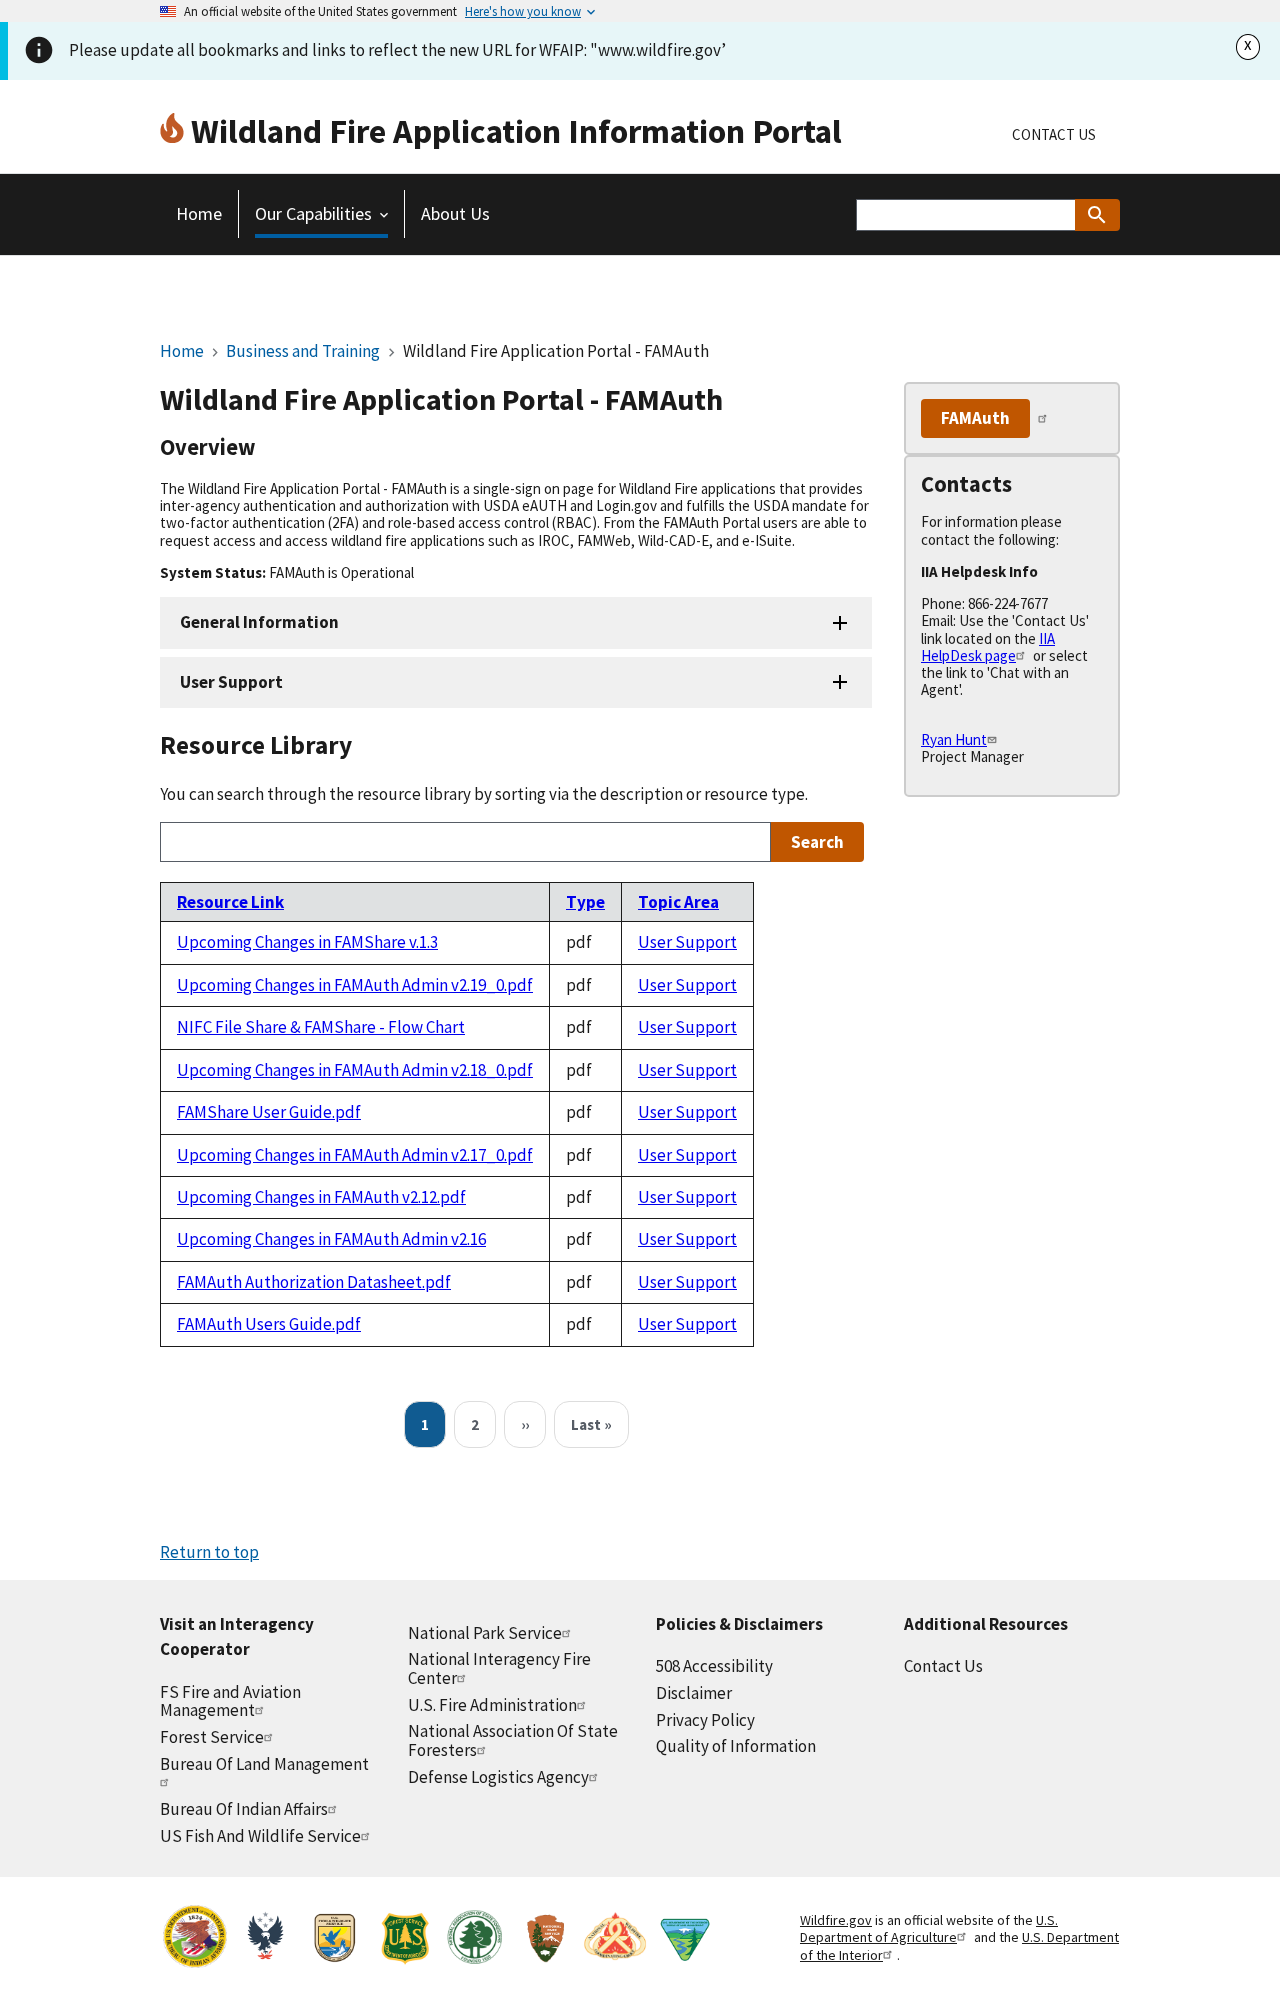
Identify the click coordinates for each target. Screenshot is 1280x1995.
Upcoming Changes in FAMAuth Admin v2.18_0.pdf (355, 1070)
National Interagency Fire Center (499, 1668)
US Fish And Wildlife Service (260, 1836)
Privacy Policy (705, 1720)
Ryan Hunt (954, 739)
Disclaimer (694, 1693)
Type (585, 902)
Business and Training (304, 351)
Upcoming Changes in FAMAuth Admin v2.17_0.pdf (355, 1155)
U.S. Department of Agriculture (929, 1928)
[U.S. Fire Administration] (265, 1939)
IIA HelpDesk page (988, 647)
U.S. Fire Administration (492, 1705)
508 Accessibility (714, 1666)
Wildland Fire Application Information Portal (516, 130)
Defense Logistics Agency (498, 1777)
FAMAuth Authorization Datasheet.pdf (314, 1282)
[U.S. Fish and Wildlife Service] (335, 1939)
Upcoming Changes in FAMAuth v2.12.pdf (321, 1197)
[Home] (175, 130)
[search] (1097, 215)
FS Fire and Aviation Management (230, 1701)
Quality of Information (736, 1746)
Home (182, 351)
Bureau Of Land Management (264, 1764)
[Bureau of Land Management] (685, 1939)
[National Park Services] (545, 1939)
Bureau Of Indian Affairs (244, 1809)
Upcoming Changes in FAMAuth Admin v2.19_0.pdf (355, 985)
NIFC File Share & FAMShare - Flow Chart (321, 1027)
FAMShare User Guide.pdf (269, 1112)
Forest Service (212, 1737)
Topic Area (678, 902)
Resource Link (230, 902)
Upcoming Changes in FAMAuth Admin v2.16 (331, 1239)
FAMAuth (975, 418)
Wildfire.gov (836, 1920)
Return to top (209, 1552)
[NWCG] (615, 1939)
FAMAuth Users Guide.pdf (269, 1324)
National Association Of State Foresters (513, 1740)
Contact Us (943, 1666)
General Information (259, 622)
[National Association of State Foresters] (475, 1939)
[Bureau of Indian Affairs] (195, 1939)
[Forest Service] (405, 1939)
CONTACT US (1054, 134)
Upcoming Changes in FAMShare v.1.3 (307, 942)
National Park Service (485, 1633)
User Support (231, 682)
